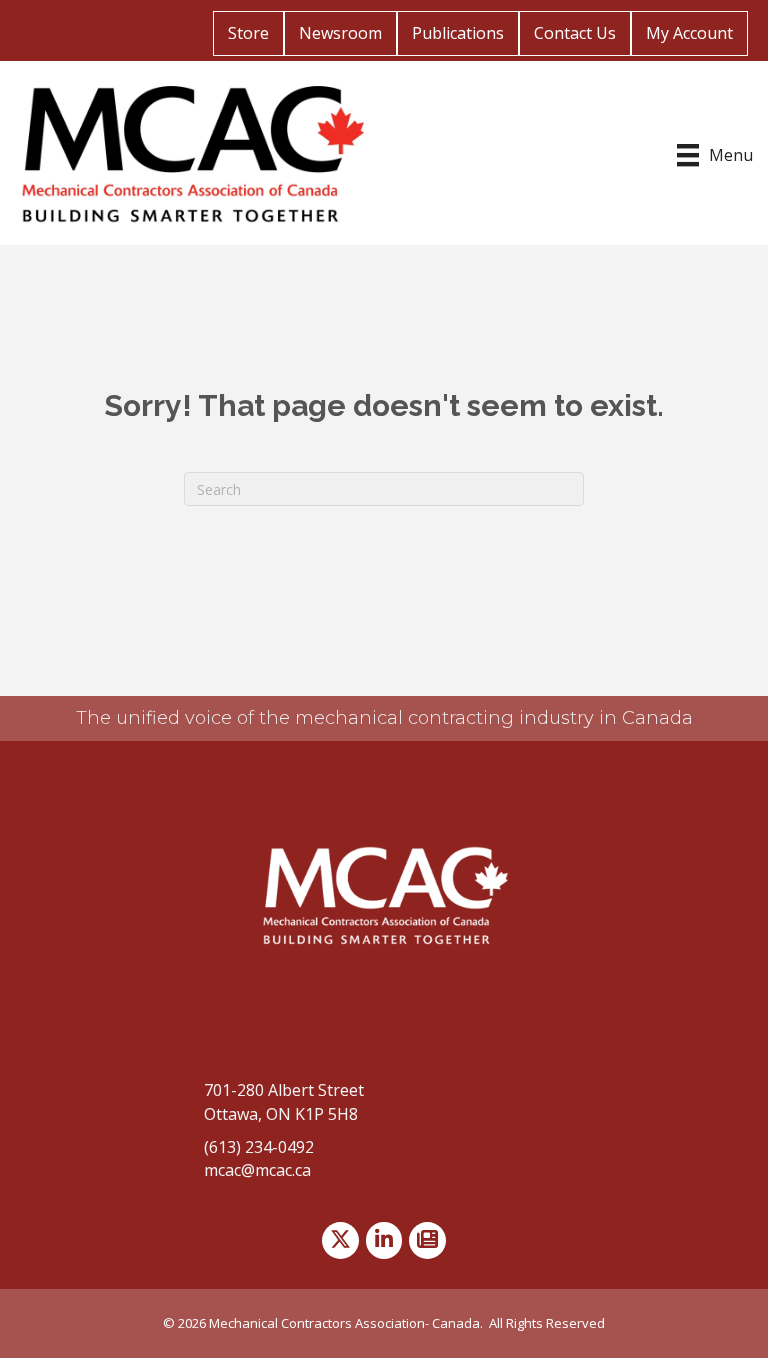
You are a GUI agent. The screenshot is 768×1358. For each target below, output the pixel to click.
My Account (689, 33)
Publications (458, 33)
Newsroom (340, 33)
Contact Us (575, 33)
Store (248, 33)
